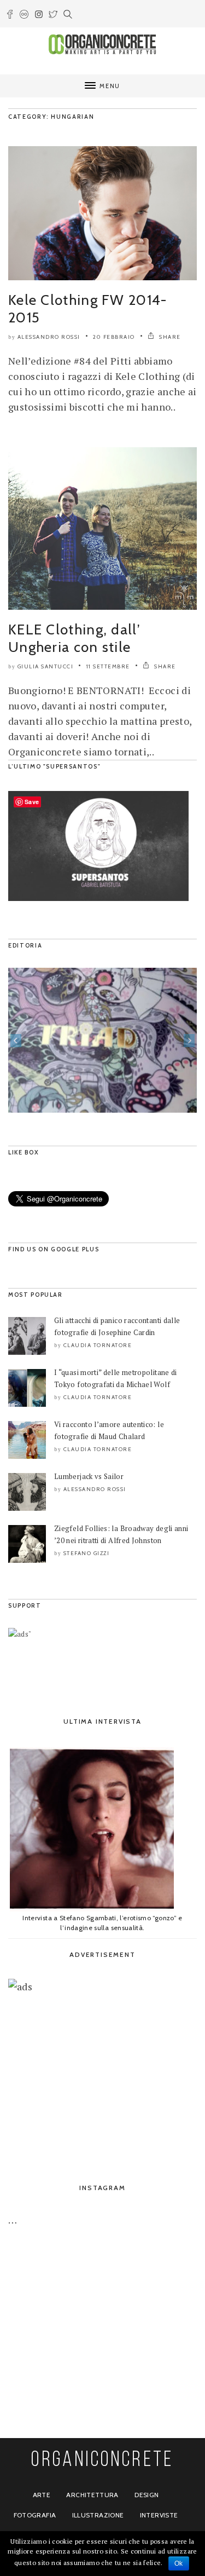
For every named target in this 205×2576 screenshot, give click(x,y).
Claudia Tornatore (98, 1345)
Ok (179, 2563)
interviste (159, 2515)
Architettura (92, 2495)
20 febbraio (114, 337)
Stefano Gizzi (87, 1553)
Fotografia (35, 2515)
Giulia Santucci (46, 666)
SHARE (169, 337)
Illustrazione (98, 2515)
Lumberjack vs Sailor (89, 1476)
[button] (16, 1041)
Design (147, 2495)
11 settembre (108, 666)
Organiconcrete (102, 2461)
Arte (42, 2495)
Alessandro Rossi (49, 337)
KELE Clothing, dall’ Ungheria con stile (74, 638)
